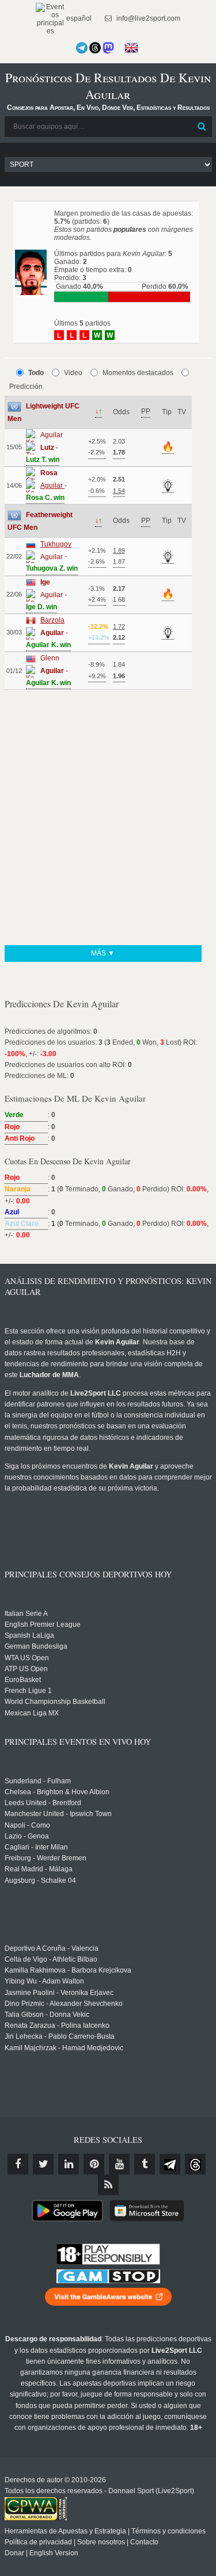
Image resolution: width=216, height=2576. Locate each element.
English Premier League (43, 1625)
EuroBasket (23, 1680)
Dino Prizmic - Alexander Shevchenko (64, 2004)
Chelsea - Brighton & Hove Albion (57, 1792)
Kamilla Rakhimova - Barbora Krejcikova (68, 1970)
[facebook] (18, 2164)
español (78, 18)
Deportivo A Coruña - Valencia (52, 1948)
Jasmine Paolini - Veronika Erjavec (59, 1993)
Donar (14, 2553)
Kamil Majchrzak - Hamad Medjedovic (64, 2048)
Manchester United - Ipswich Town (58, 1814)
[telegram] (170, 2164)
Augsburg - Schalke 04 (40, 1881)
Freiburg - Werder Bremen (46, 1858)
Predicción (26, 387)
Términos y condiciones (168, 2531)
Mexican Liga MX (32, 1713)
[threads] (195, 2164)
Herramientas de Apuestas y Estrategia (65, 2531)
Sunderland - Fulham (38, 1781)
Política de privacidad (38, 2542)
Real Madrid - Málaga (39, 1869)
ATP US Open (26, 1669)
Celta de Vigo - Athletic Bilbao (51, 1959)
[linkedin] (69, 2164)
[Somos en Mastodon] (108, 48)
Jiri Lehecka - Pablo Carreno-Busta (60, 2036)
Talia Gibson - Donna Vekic (47, 2015)
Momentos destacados (138, 373)
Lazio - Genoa (27, 1836)
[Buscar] (202, 127)
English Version (54, 2553)
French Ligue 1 (28, 1691)
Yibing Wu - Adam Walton (44, 1981)
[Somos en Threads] (95, 48)
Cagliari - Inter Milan (36, 1847)
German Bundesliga (36, 1646)
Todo (36, 373)
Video (73, 373)
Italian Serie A (26, 1614)
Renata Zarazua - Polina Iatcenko (57, 2025)
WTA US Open (27, 1658)
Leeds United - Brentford (43, 1803)
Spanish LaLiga (29, 1635)
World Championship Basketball (55, 1702)
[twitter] (43, 2164)
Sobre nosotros (101, 2542)
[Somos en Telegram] (82, 48)
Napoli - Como (27, 1825)
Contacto (144, 2542)
